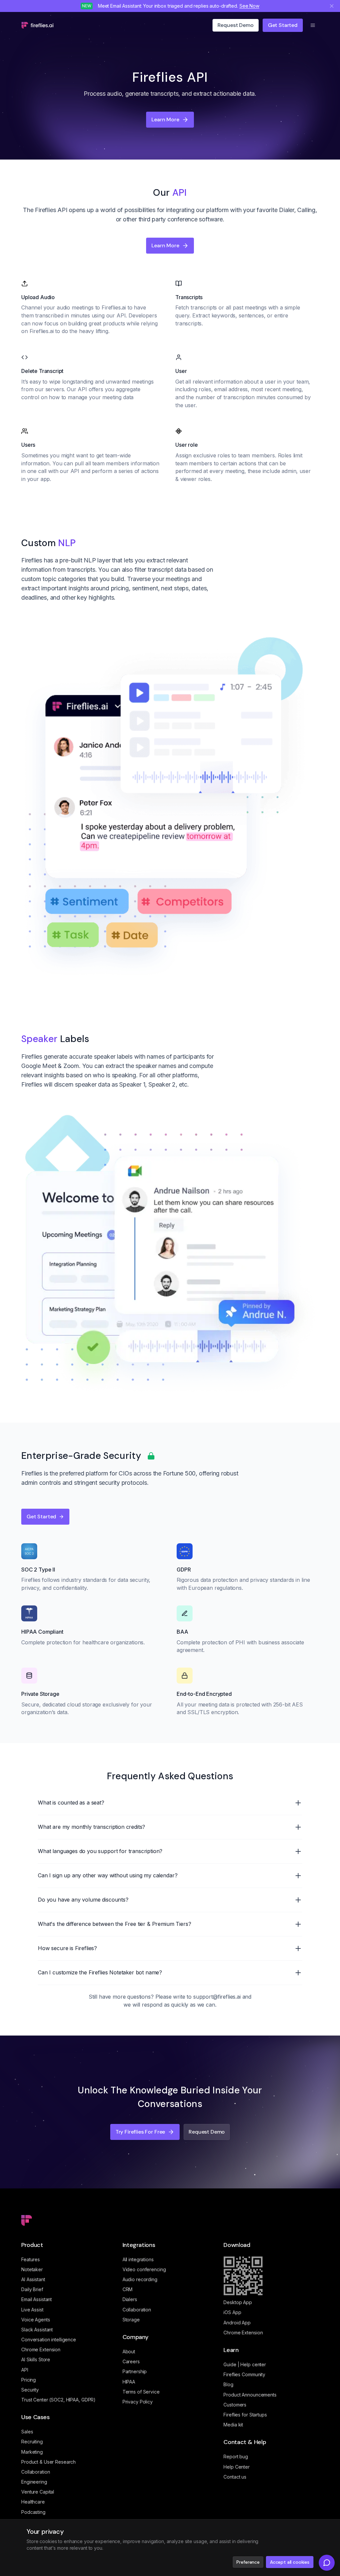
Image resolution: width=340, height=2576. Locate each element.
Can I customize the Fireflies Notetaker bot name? (100, 1972)
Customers (235, 2405)
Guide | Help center (245, 2364)
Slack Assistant (37, 2330)
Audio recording (140, 2279)
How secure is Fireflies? (67, 1948)
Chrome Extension (41, 2349)
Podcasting (33, 2512)
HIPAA (129, 2382)
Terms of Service (141, 2392)
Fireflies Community (244, 2374)
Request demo (236, 25)
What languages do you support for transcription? (100, 1851)
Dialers (130, 2299)
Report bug (236, 2457)
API (25, 2370)
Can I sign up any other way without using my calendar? (108, 1875)
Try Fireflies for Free (140, 2132)
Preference (248, 2562)
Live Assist (32, 2310)
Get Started (283, 25)
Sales (27, 2432)
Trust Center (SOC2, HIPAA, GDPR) (58, 2400)
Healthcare (33, 2502)
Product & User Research (48, 2462)
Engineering (34, 2482)
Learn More (165, 119)
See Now (249, 6)
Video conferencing (144, 2269)
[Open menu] (313, 25)
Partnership (135, 2371)
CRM (128, 2289)
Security (30, 2390)
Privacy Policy (138, 2402)
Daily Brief (32, 2289)
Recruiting (32, 2442)
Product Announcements (250, 2395)
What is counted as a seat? (71, 1803)
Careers (131, 2361)
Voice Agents (36, 2320)
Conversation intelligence (49, 2340)
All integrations (138, 2259)
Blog (228, 2384)
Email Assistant (37, 2299)
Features (31, 2259)
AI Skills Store (36, 2359)
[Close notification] (332, 6)
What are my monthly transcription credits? (91, 1827)
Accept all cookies (290, 2562)
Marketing (32, 2452)
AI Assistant (33, 2279)
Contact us (235, 2477)
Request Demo (207, 2132)
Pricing (29, 2380)
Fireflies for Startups (245, 2415)
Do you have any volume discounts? (83, 1900)
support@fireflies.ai (217, 1997)
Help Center (237, 2467)
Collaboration (36, 2472)
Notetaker (32, 2269)
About (129, 2351)
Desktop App (238, 2302)
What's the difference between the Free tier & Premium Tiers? (114, 1924)
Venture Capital (38, 2492)
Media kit (233, 2425)
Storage (131, 2320)
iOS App (232, 2312)
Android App (237, 2323)
